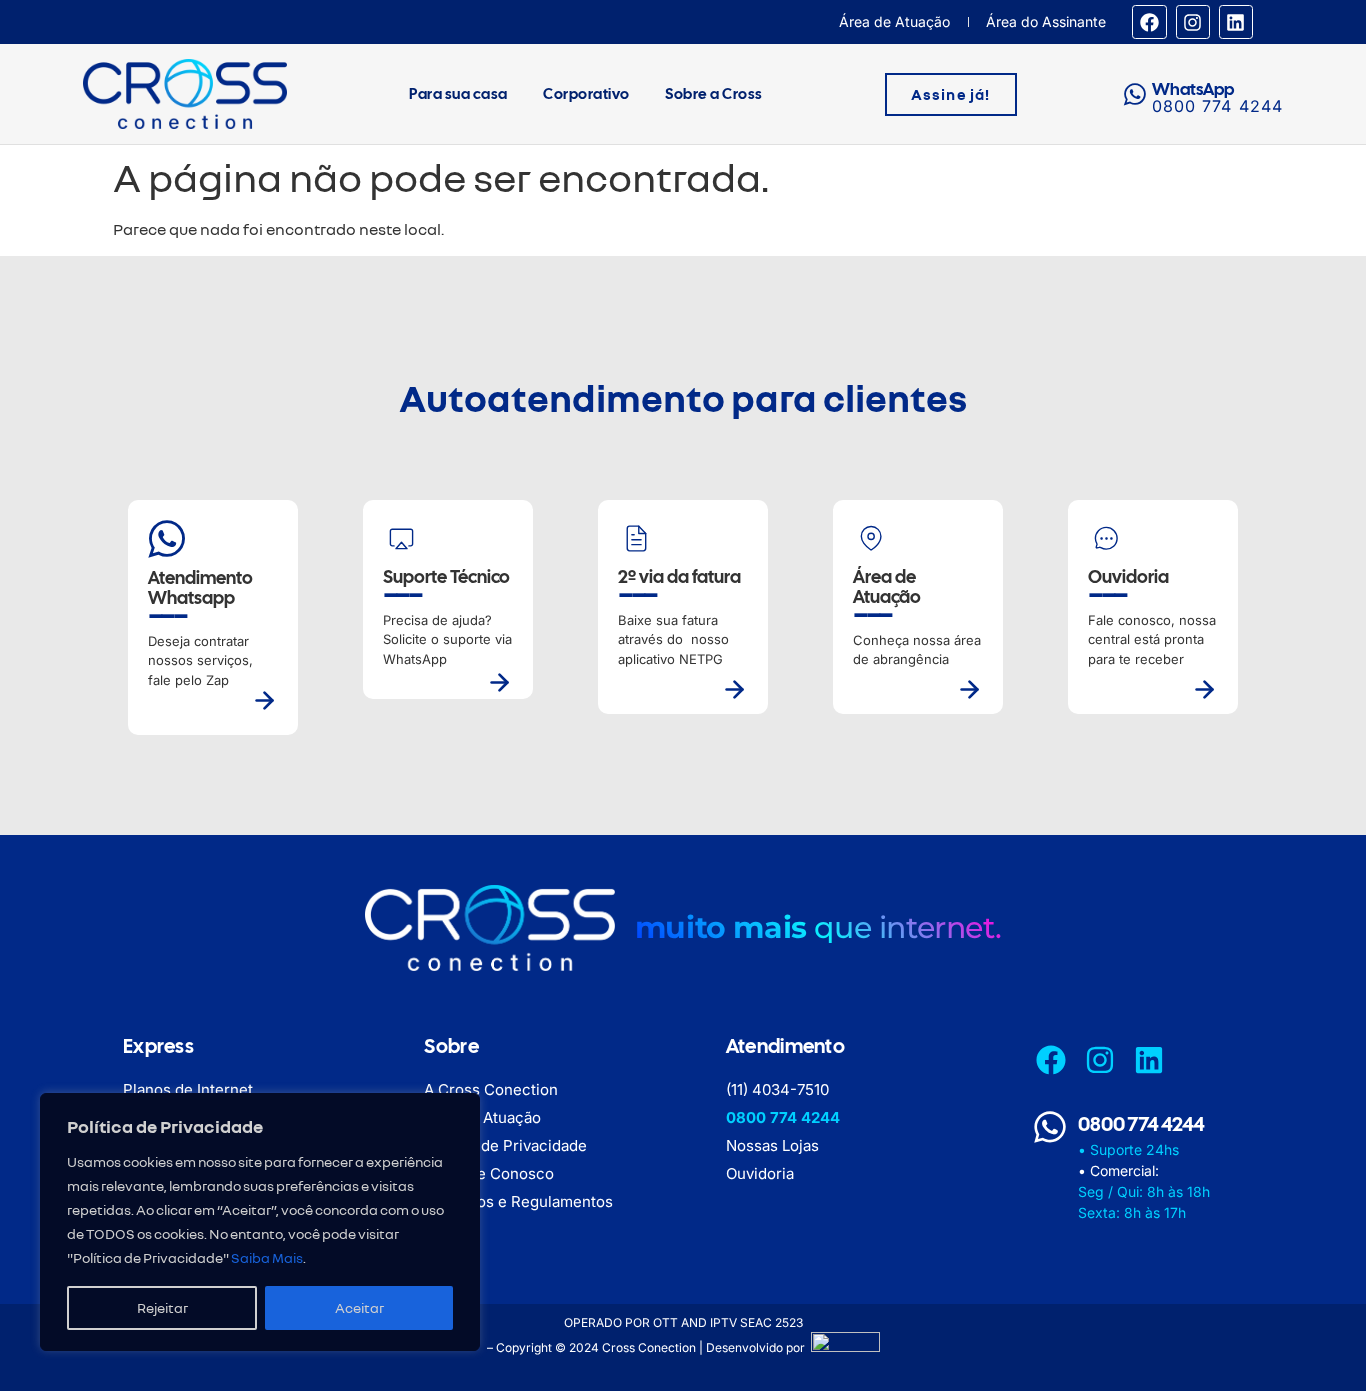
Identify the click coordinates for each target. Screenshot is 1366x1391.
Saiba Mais (267, 1257)
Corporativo (586, 94)
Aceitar (359, 1307)
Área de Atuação (894, 21)
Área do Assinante (1046, 21)
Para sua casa (458, 94)
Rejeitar (162, 1307)
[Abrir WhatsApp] (1316, 1340)
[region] (260, 1222)
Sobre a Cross (714, 94)
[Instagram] (1193, 22)
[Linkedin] (1236, 22)
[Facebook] (1149, 22)
